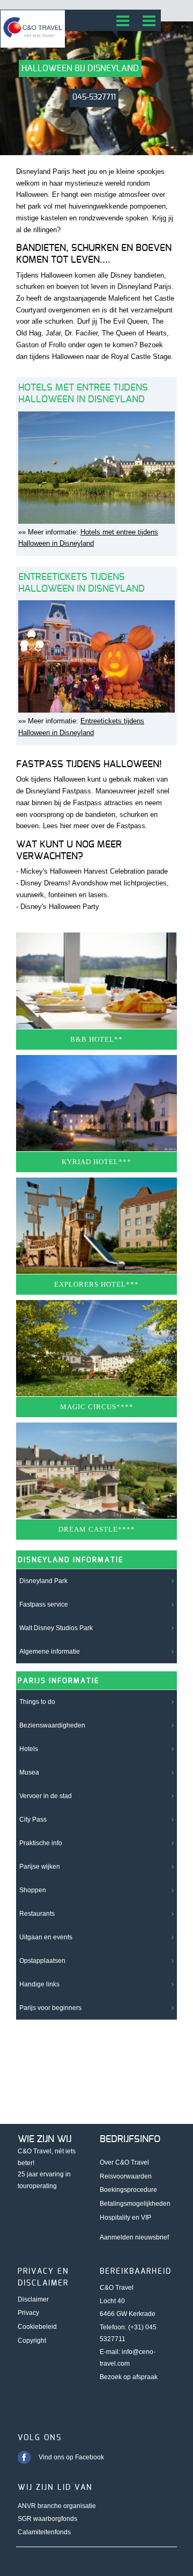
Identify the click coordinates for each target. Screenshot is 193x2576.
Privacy (28, 2313)
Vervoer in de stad (46, 1796)
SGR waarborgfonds (47, 2519)
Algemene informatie (50, 1652)
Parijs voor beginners (50, 2008)
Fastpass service (44, 1604)
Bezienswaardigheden (52, 1725)
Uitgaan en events (46, 1937)
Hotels (29, 1749)
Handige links (39, 1984)
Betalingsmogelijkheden (135, 2204)
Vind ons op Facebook (71, 2457)
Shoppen (33, 1890)
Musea (29, 1772)
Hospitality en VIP (125, 2218)
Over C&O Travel (124, 2162)
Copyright (32, 2341)
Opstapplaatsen (42, 1961)
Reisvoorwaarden (126, 2176)
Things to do (37, 1702)
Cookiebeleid (37, 2327)
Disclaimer (33, 2299)
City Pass (33, 1820)
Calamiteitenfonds (44, 2532)
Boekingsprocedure (128, 2190)
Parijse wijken (40, 1867)
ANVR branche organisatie (57, 2506)
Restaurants (37, 1914)
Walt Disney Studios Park (56, 1628)
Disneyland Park (43, 1581)
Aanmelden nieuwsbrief (134, 2237)
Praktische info (41, 1843)
